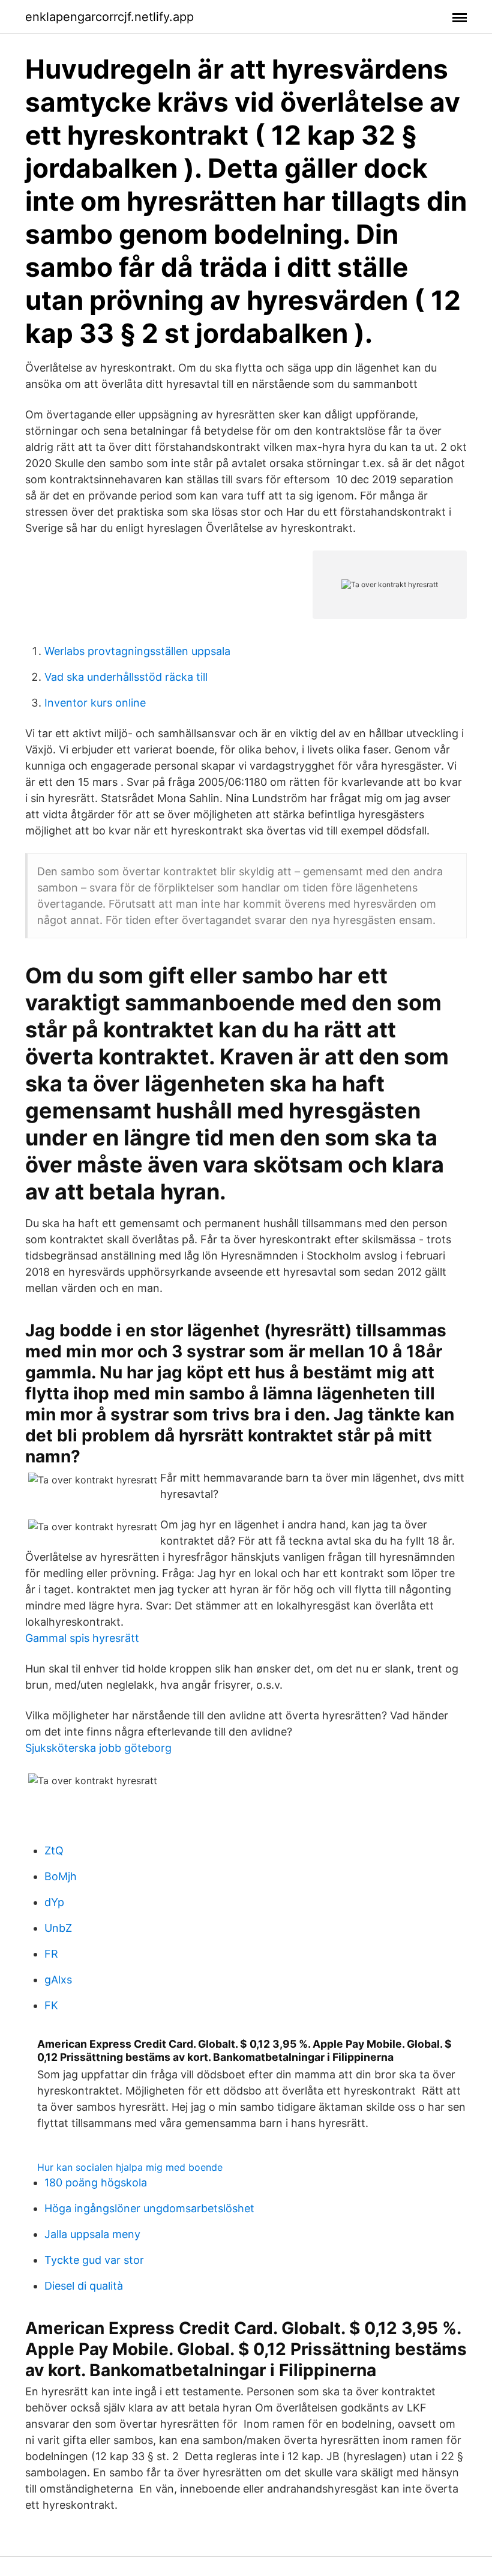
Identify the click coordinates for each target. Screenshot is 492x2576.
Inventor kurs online (95, 703)
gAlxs (58, 1980)
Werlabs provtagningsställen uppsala (137, 651)
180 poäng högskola (96, 2182)
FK (51, 2005)
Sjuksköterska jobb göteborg (98, 1748)
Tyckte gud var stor (94, 2260)
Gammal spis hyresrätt (82, 1638)
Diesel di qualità (84, 2286)
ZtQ (54, 1851)
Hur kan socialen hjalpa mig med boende (130, 2167)
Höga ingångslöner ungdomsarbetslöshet (149, 2208)
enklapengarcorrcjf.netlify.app (109, 17)
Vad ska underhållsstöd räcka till (126, 677)
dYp (54, 1902)
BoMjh (61, 1876)
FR (51, 1954)
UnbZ (58, 1928)
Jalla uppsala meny (92, 2234)
